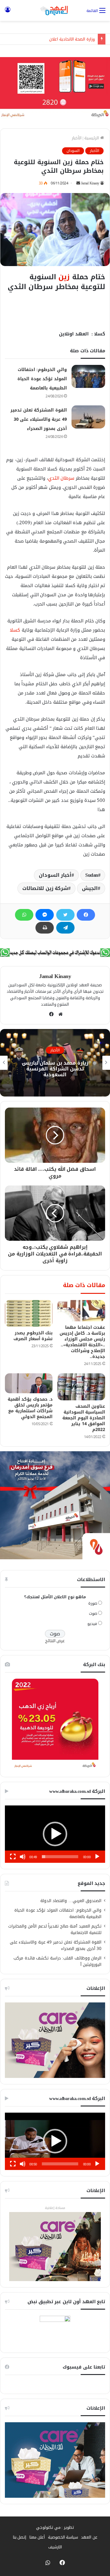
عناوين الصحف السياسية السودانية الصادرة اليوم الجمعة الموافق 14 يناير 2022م (84, 1418)
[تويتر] (65, 915)
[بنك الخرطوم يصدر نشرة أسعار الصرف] (29, 1313)
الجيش (90, 888)
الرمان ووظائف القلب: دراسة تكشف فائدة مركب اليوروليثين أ (57, 1961)
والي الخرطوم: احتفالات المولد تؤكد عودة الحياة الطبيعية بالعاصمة (42, 379)
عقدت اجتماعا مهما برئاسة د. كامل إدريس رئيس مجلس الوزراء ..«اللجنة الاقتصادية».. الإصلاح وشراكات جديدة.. (82, 1342)
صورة (93, 1603)
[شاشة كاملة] (13, 1857)
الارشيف (55, 2547)
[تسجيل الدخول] (8, 13)
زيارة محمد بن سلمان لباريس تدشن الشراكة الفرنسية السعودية (55, 1068)
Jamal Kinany (90, 183)
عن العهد (89, 2537)
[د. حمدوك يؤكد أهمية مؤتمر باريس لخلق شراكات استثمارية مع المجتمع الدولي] (29, 1383)
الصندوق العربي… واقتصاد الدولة (71, 1901)
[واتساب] (24, 915)
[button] (55, 1834)
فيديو (92, 1624)
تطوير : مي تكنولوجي (55, 2527)
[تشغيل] (97, 1857)
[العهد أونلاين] (55, 10)
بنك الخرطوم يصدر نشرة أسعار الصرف (33, 1336)
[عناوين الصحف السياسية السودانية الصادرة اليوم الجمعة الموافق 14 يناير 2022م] (81, 1387)
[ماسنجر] (45, 915)
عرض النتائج (55, 1641)
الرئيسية (92, 138)
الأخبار (77, 138)
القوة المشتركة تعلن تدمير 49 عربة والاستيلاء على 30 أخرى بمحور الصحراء (39, 419)
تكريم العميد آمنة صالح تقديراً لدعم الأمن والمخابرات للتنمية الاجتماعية (55, 1929)
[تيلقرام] (65, 928)
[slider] (60, 1857)
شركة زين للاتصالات (45, 888)
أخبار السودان (55, 875)
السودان (73, 151)
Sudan (92, 875)
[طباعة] (45, 928)
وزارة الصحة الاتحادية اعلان (72, 39)
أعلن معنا (37, 2537)
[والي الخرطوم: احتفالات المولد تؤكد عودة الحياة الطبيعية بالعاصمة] (88, 376)
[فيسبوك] (86, 915)
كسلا (15, 630)
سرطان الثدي (61, 478)
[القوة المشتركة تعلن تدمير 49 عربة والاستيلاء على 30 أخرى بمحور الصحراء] (88, 417)
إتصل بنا (20, 2537)
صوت (93, 1613)
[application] (55, 1834)
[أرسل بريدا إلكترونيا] (78, 183)
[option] (55, 1063)
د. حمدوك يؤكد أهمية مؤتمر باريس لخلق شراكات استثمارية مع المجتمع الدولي (30, 1408)
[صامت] (23, 1857)
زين (64, 277)
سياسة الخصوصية (63, 2537)
